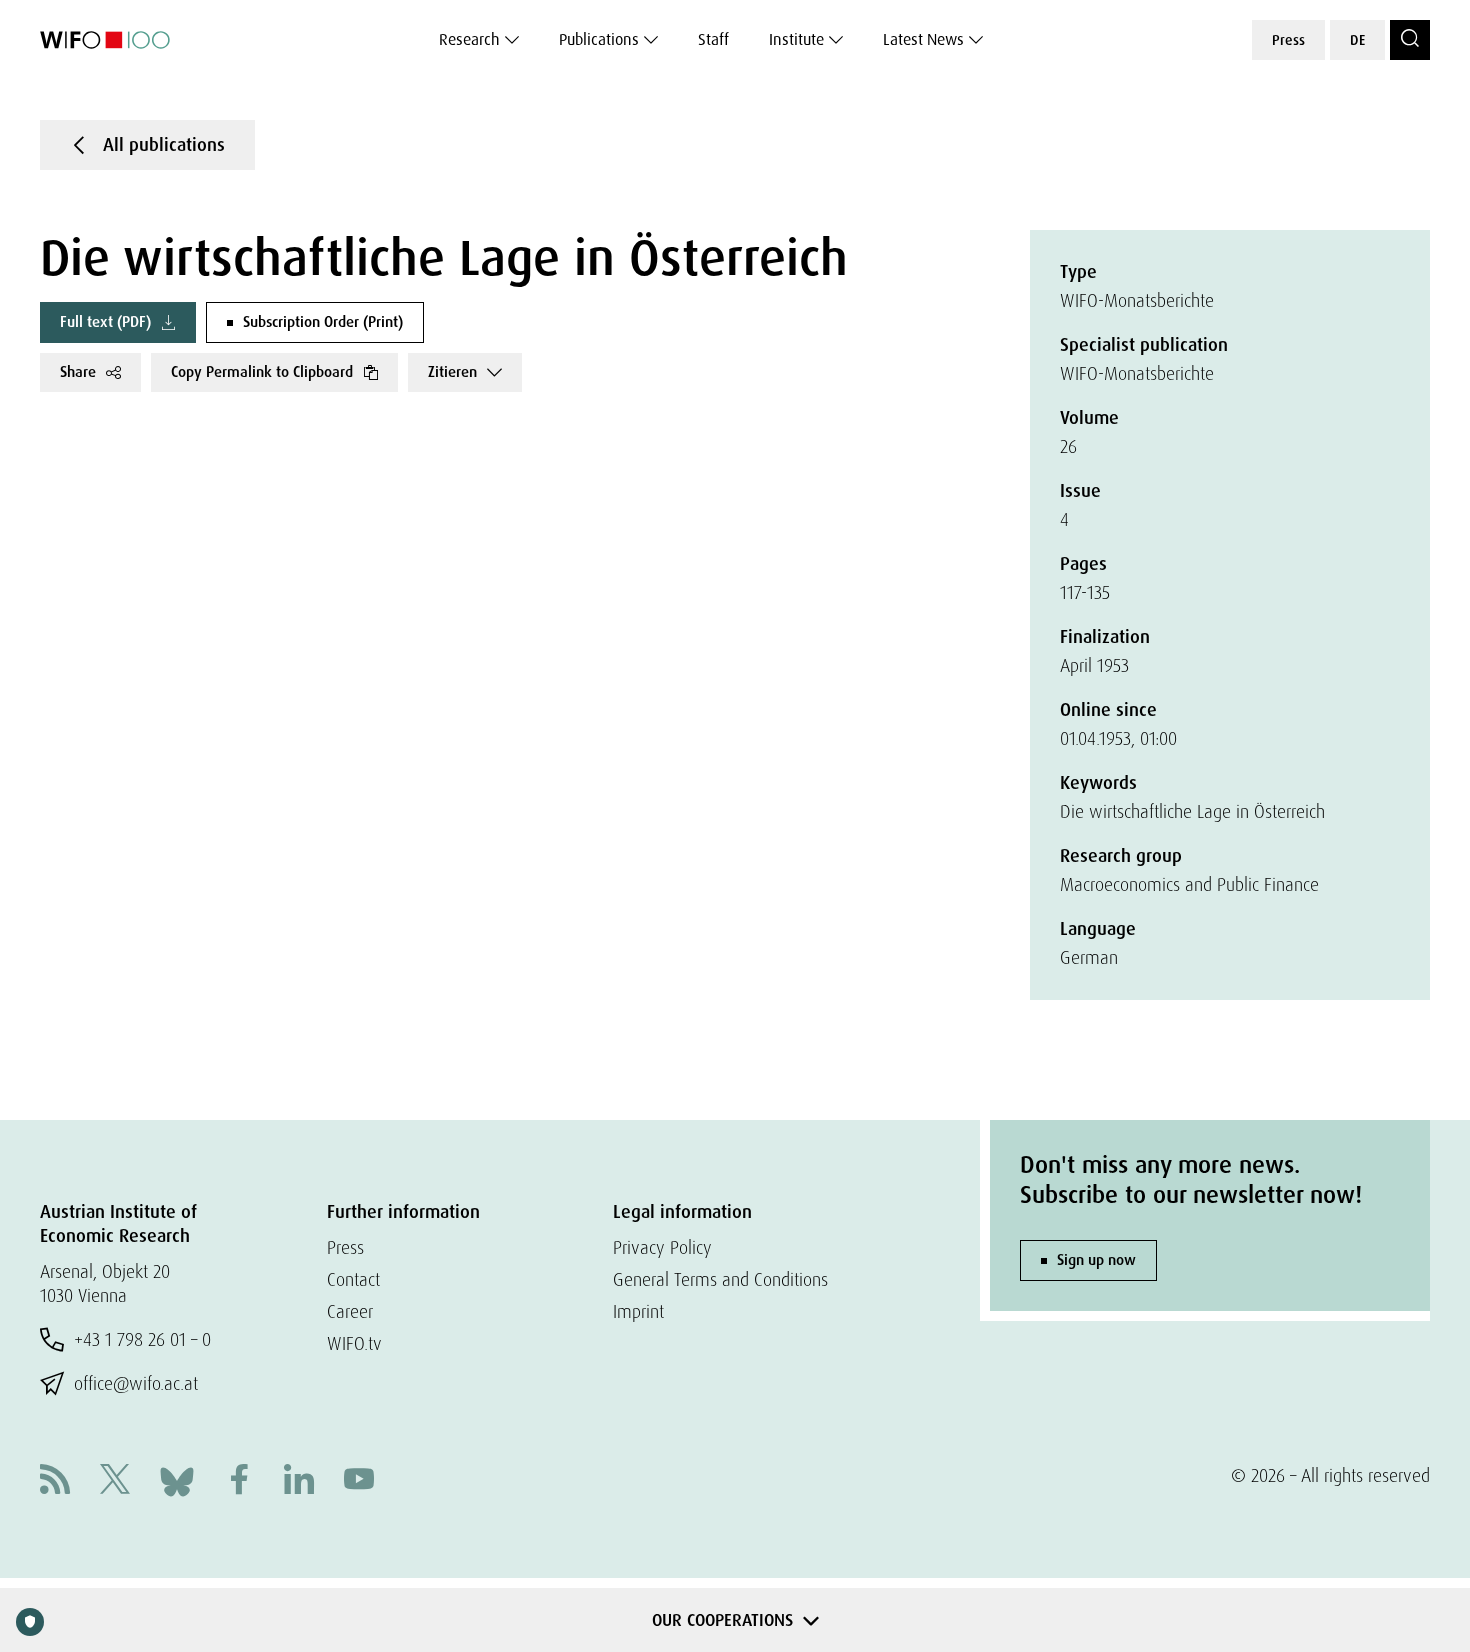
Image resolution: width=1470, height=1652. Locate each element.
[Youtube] (359, 1481)
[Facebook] (239, 1481)
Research (469, 39)
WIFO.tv (354, 1343)
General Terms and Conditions (720, 1279)
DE (1357, 40)
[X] (115, 1481)
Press (1288, 40)
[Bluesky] (177, 1479)
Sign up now (1096, 1260)
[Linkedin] (299, 1481)
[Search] (1410, 40)
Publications (599, 39)
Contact (353, 1279)
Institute (796, 39)
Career (350, 1311)
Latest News (923, 39)
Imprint (638, 1311)
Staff (713, 39)
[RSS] (55, 1481)
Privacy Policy (662, 1247)
